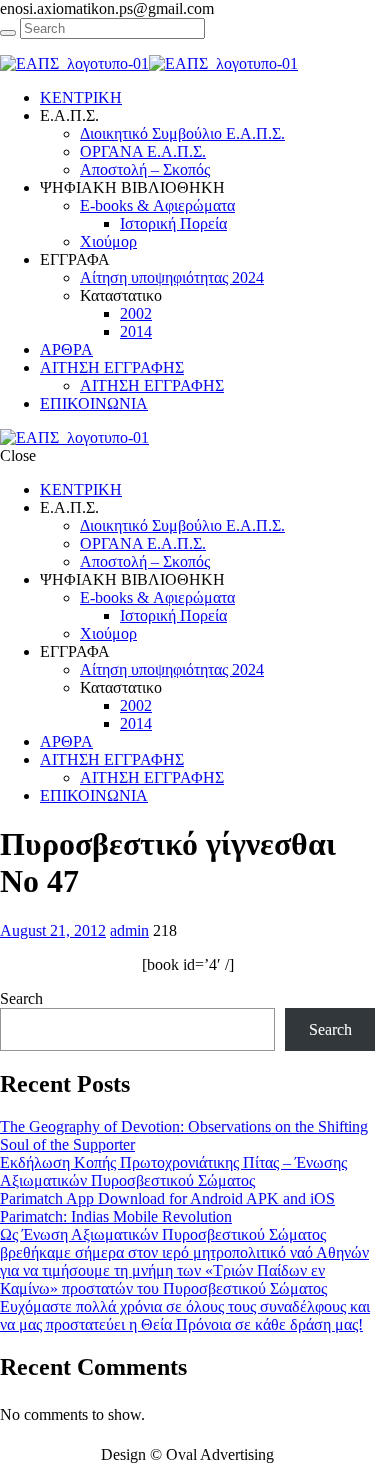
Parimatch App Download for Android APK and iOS (167, 1198)
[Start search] (8, 33)
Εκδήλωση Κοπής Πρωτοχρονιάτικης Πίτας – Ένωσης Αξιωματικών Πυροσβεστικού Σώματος (173, 1171)
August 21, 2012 (53, 930)
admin (129, 930)
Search (21, 998)
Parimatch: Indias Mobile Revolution (116, 1216)
